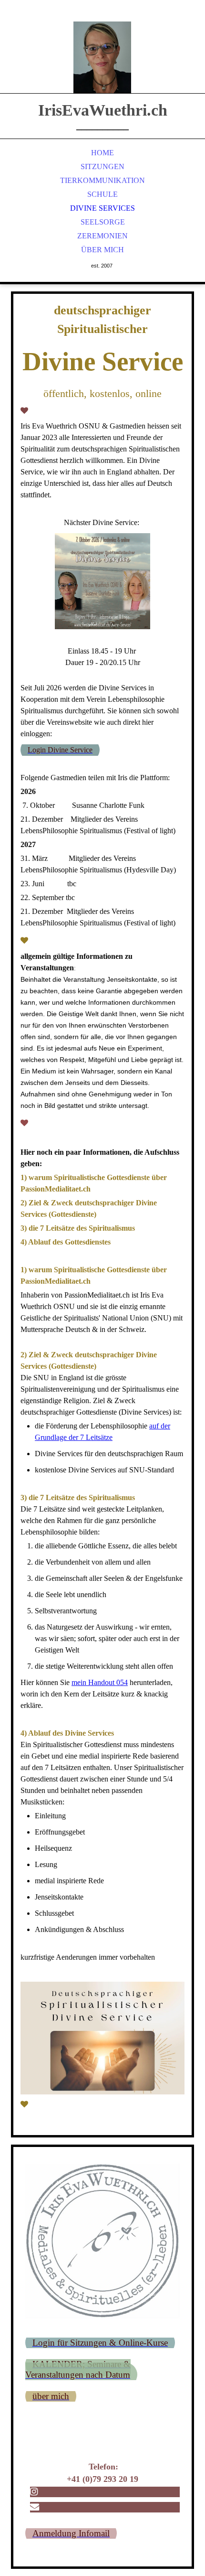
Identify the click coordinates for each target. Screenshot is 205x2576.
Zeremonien (102, 236)
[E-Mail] (35, 2507)
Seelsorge (103, 222)
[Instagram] (34, 2492)
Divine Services (102, 208)
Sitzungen (102, 166)
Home (102, 153)
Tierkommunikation (102, 180)
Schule (102, 194)
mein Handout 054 (100, 1682)
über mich (102, 250)
